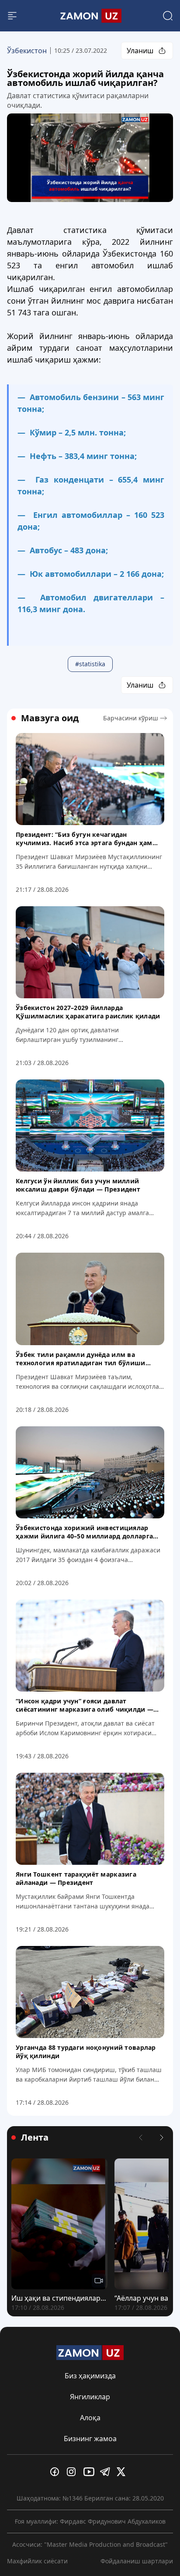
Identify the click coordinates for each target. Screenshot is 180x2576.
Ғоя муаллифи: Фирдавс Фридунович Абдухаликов (90, 2521)
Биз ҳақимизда (90, 2376)
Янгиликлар (90, 2397)
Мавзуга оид (50, 718)
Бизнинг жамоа (90, 2439)
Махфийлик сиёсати (37, 2561)
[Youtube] (90, 2472)
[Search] (168, 16)
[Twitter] (123, 2472)
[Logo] (90, 16)
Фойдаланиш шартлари (137, 2561)
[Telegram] (107, 2472)
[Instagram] (73, 2472)
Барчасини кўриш (131, 718)
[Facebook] (57, 2472)
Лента (35, 2138)
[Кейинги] (162, 2138)
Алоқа (90, 2418)
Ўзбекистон (27, 51)
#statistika (90, 664)
